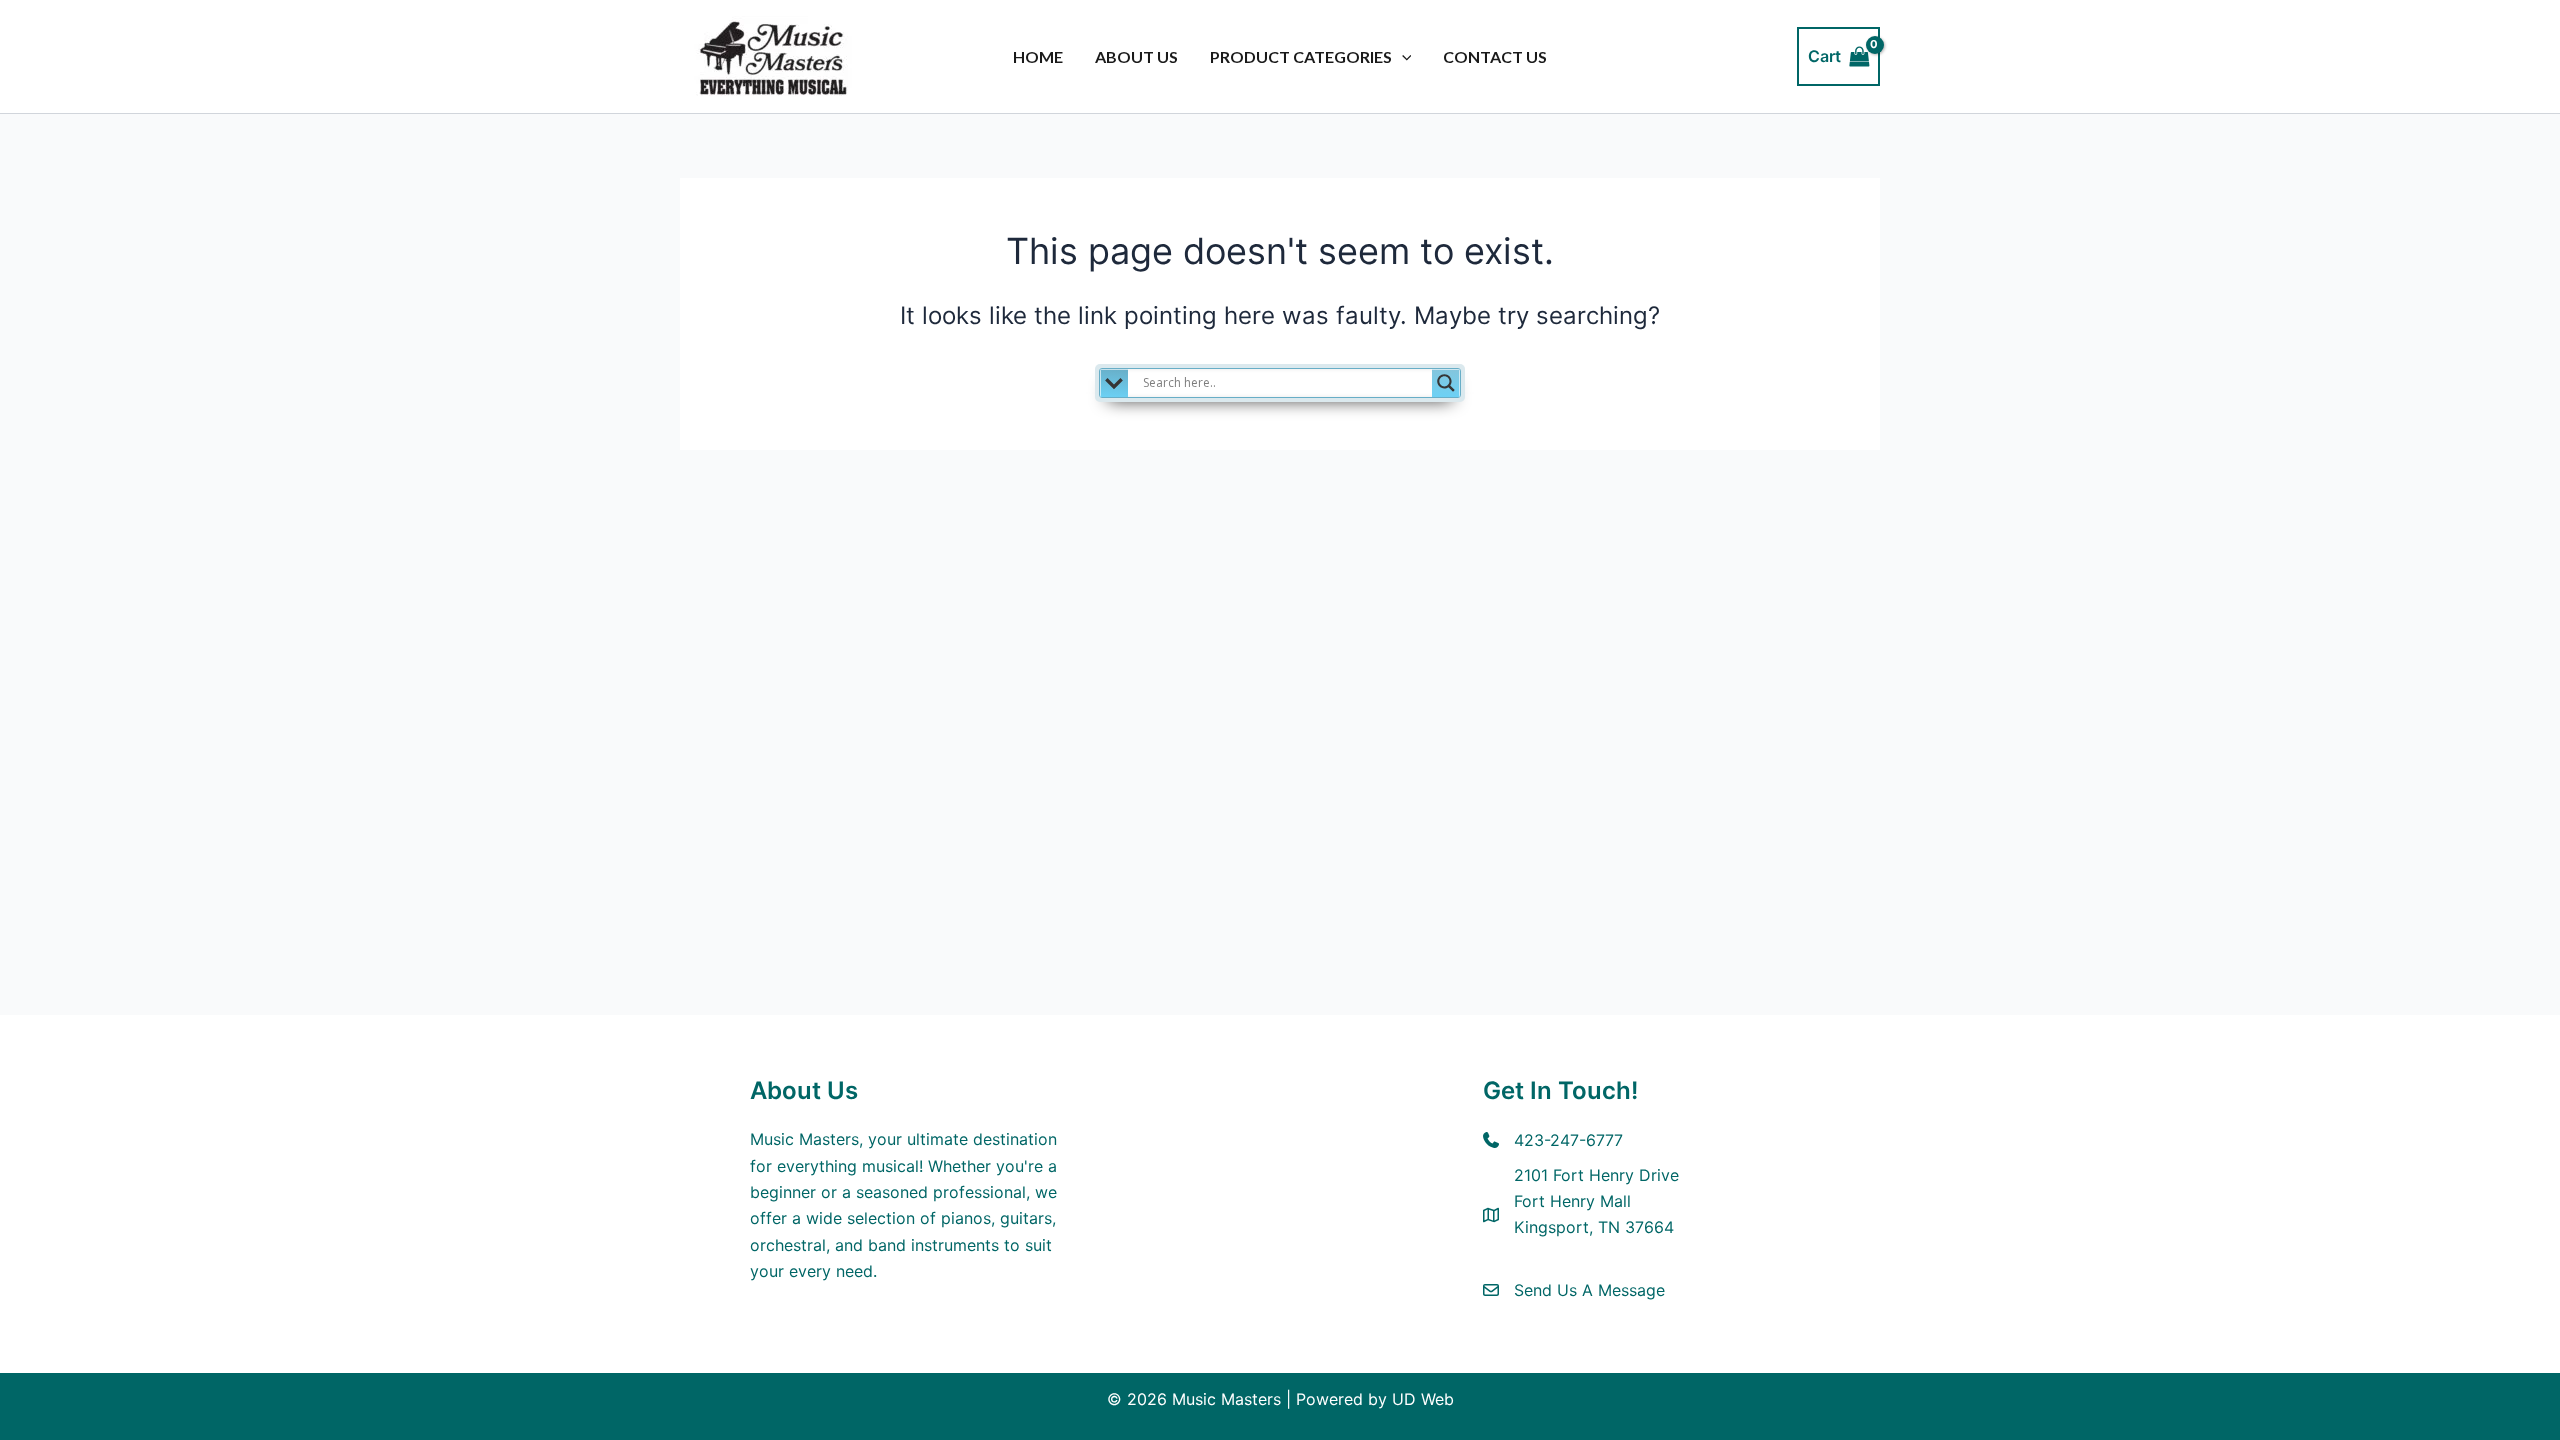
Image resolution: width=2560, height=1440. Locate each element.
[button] (1402, 57)
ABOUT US (1136, 56)
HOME (1038, 56)
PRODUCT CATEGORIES (1301, 56)
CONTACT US (1495, 56)
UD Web (1423, 1399)
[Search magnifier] (1446, 383)
